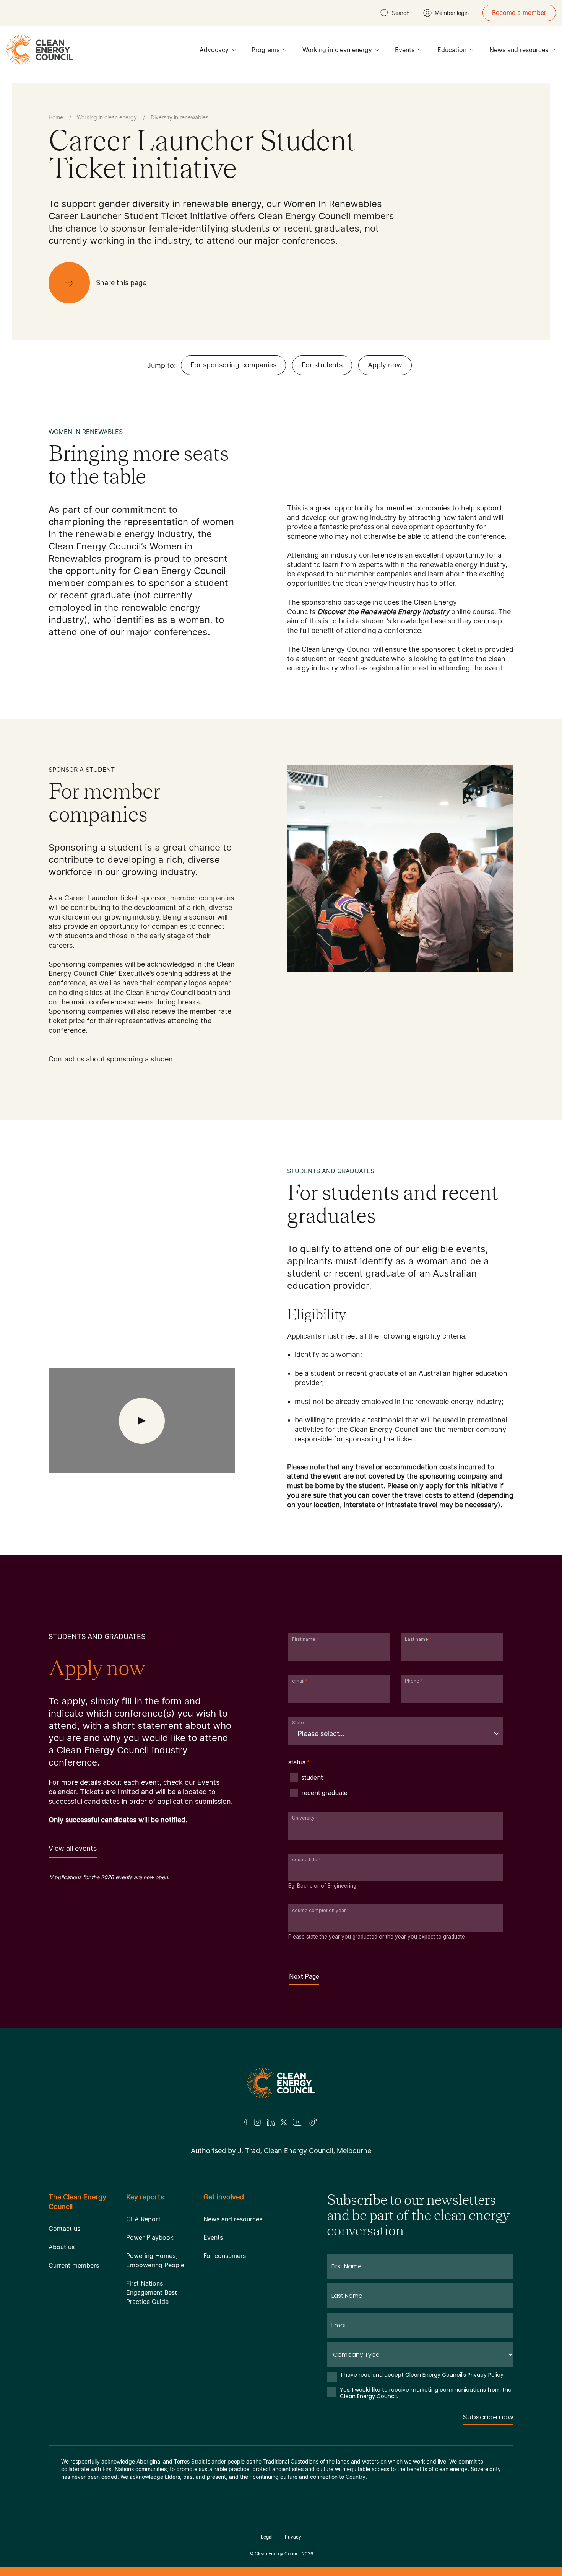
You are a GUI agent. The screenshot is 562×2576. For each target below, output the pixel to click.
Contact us (64, 2229)
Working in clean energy (337, 50)
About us (62, 2247)
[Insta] (257, 2122)
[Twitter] (284, 2122)
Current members (74, 2265)
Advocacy (214, 50)
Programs (266, 50)
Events (405, 50)
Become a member (519, 13)
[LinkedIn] (271, 2122)
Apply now (385, 365)
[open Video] (142, 1421)
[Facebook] (246, 2122)
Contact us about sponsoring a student (112, 1059)
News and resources (519, 50)
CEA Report (143, 2219)
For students (322, 365)
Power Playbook (150, 2237)
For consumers (225, 2256)
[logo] (40, 50)
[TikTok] (313, 2122)
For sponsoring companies (233, 365)
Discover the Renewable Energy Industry (383, 612)
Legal (267, 2537)
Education (452, 50)
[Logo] (281, 2083)
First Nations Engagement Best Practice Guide (152, 2292)
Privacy (293, 2537)
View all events (73, 1848)
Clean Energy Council (278, 2554)
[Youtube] (298, 2122)
